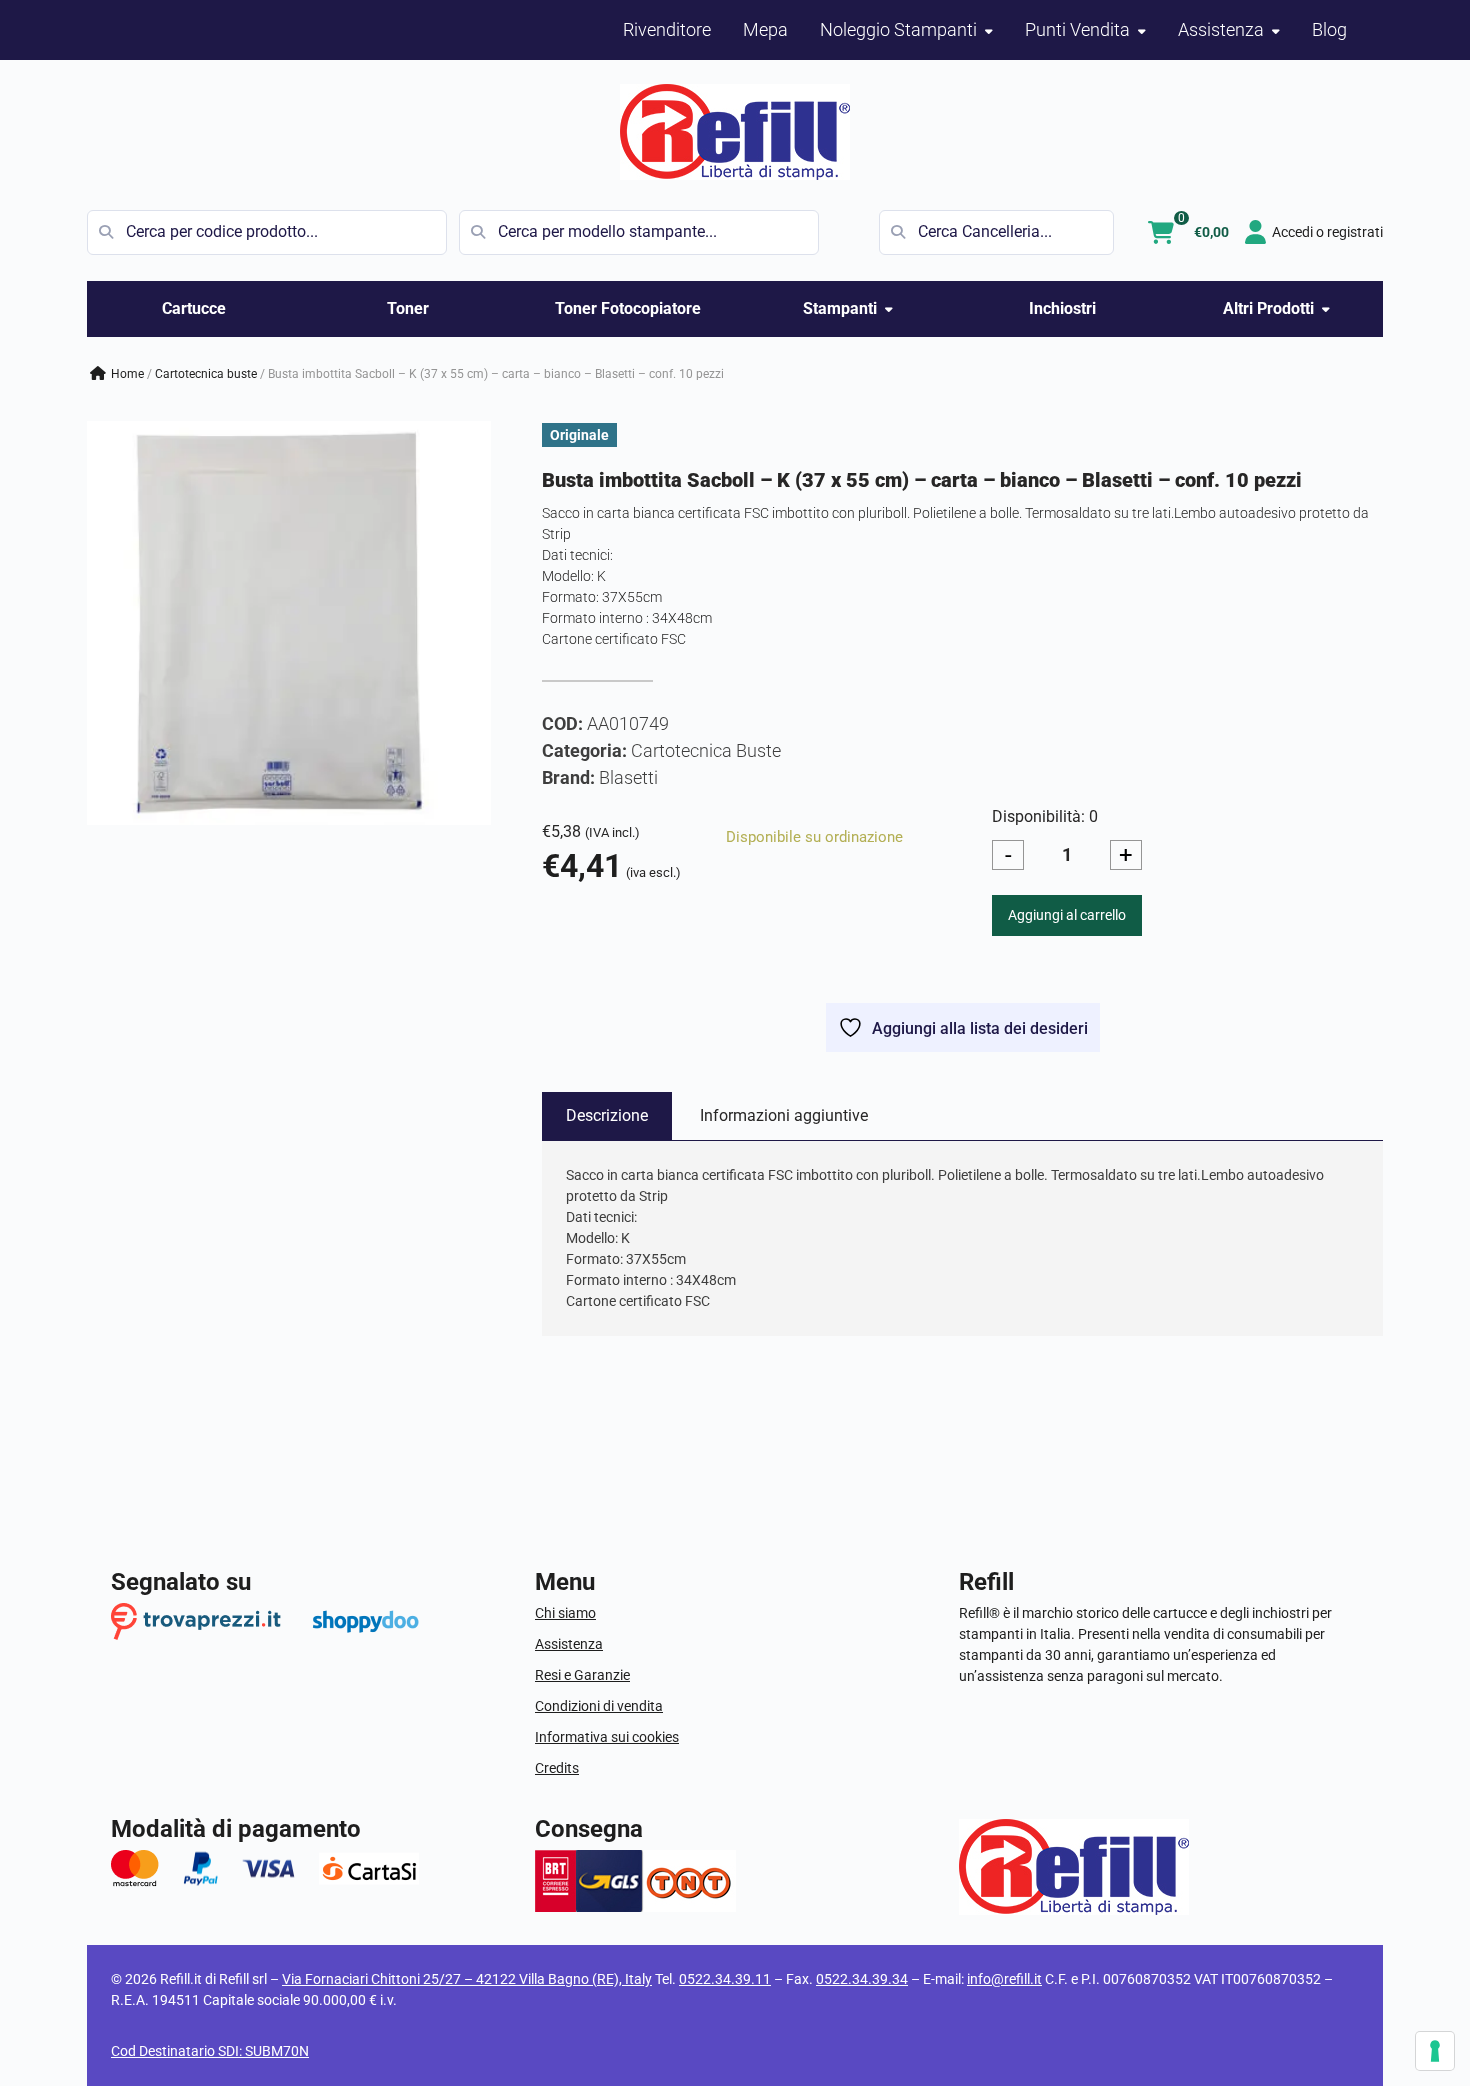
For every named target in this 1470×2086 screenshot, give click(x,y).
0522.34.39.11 (725, 1979)
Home (127, 374)
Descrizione (607, 1115)
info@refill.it (1004, 1979)
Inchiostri (1062, 308)
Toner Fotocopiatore (628, 308)
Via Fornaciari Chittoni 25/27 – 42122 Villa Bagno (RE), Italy (467, 1979)
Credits (557, 1768)
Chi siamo (565, 1613)
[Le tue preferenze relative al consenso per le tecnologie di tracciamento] (1435, 2051)
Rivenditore (667, 29)
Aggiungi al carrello (1067, 915)
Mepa (765, 29)
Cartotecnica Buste (206, 374)
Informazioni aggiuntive (784, 1115)
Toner (408, 308)
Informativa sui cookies (607, 1737)
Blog (1329, 29)
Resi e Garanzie (582, 1675)
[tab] (607, 1116)
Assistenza (569, 1644)
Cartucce (194, 308)
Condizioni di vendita (599, 1706)
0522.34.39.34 (862, 1979)
